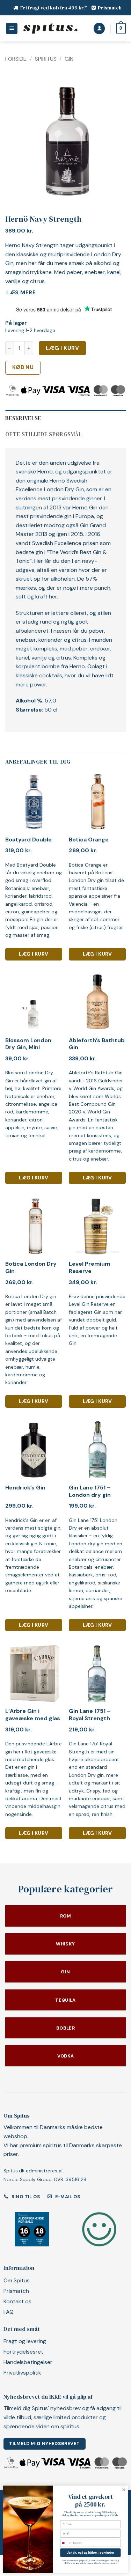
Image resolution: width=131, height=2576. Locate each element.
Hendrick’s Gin (25, 1488)
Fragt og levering (25, 2341)
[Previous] (16, 136)
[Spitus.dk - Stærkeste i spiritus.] (50, 29)
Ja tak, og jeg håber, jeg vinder (90, 2553)
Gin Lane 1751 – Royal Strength (90, 1715)
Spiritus (46, 59)
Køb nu (23, 367)
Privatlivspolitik (22, 2373)
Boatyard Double (28, 840)
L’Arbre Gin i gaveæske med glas (33, 1715)
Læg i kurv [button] (34, 954)
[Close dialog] (124, 2490)
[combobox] (66, 2543)
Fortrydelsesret (23, 2352)
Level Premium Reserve (90, 1268)
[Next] (115, 136)
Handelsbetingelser (28, 2362)
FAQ (9, 2312)
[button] (12, 28)
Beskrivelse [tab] (23, 418)
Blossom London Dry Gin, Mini (28, 1044)
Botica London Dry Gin (31, 1268)
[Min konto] (99, 28)
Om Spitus (17, 2280)
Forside (16, 59)
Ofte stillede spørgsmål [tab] (43, 434)
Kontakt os (17, 2301)
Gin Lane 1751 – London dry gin (90, 1491)
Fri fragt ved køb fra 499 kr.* (54, 8)
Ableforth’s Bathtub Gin (97, 1044)
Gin (69, 59)
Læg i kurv (63, 348)
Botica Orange (89, 840)
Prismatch (110, 8)
